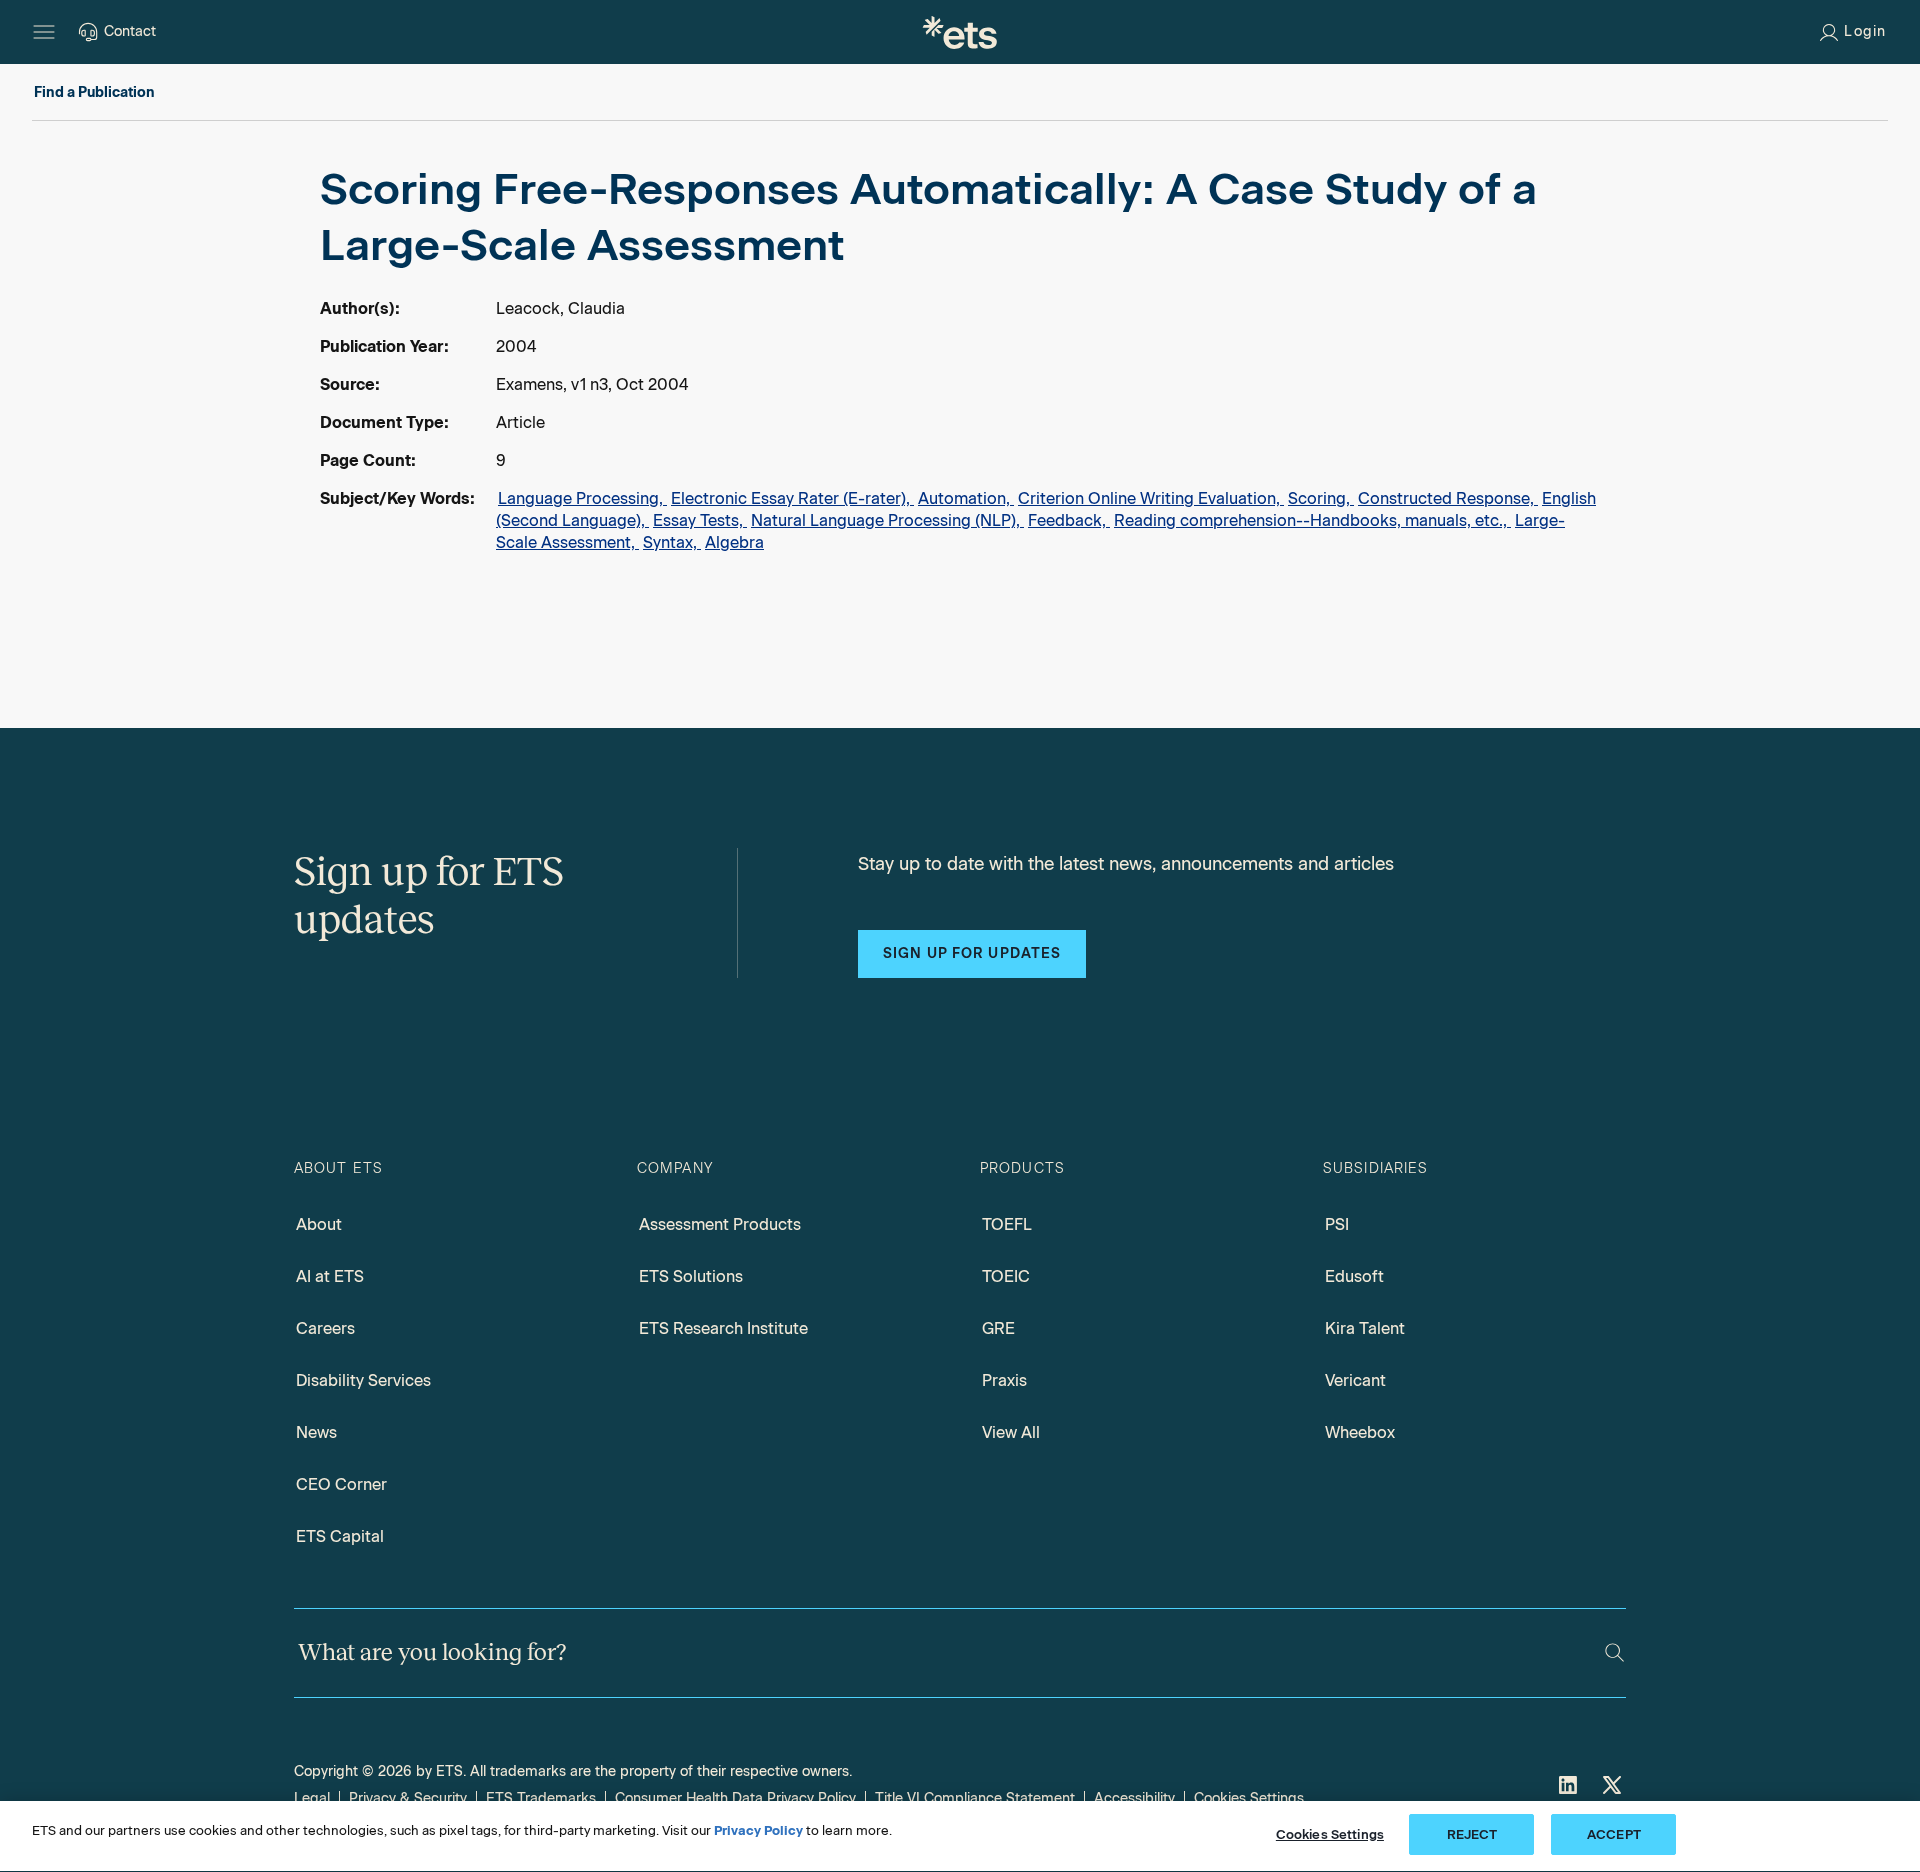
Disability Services (363, 1380)
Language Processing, (582, 498)
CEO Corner (341, 1484)
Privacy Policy (758, 1830)
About (319, 1224)
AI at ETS (330, 1276)
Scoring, (1321, 498)
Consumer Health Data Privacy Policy (735, 1798)
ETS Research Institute (723, 1328)
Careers (325, 1328)
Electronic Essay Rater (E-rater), (792, 498)
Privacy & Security (408, 1798)
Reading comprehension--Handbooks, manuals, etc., (1312, 520)
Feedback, (1069, 520)
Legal (312, 1798)
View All (1011, 1432)
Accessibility (1134, 1798)
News (316, 1432)
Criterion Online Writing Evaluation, (1151, 498)
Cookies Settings (1249, 1798)
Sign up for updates (972, 953)
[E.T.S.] (960, 32)
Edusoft (1354, 1276)
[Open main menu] (44, 32)
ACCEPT (1614, 1834)
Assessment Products (720, 1224)
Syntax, (672, 542)
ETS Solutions (691, 1276)
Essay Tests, (700, 520)
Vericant (1355, 1380)
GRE (998, 1328)
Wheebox (1360, 1432)
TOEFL (1007, 1224)
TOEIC (1006, 1276)
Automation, (966, 498)
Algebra (734, 542)
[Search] (1614, 1652)
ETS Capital (340, 1536)
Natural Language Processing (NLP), (887, 520)
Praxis (1004, 1380)
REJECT (1472, 1834)
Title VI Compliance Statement (975, 1798)
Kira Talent (1365, 1328)
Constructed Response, (1448, 498)
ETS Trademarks (541, 1798)
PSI (1337, 1224)
